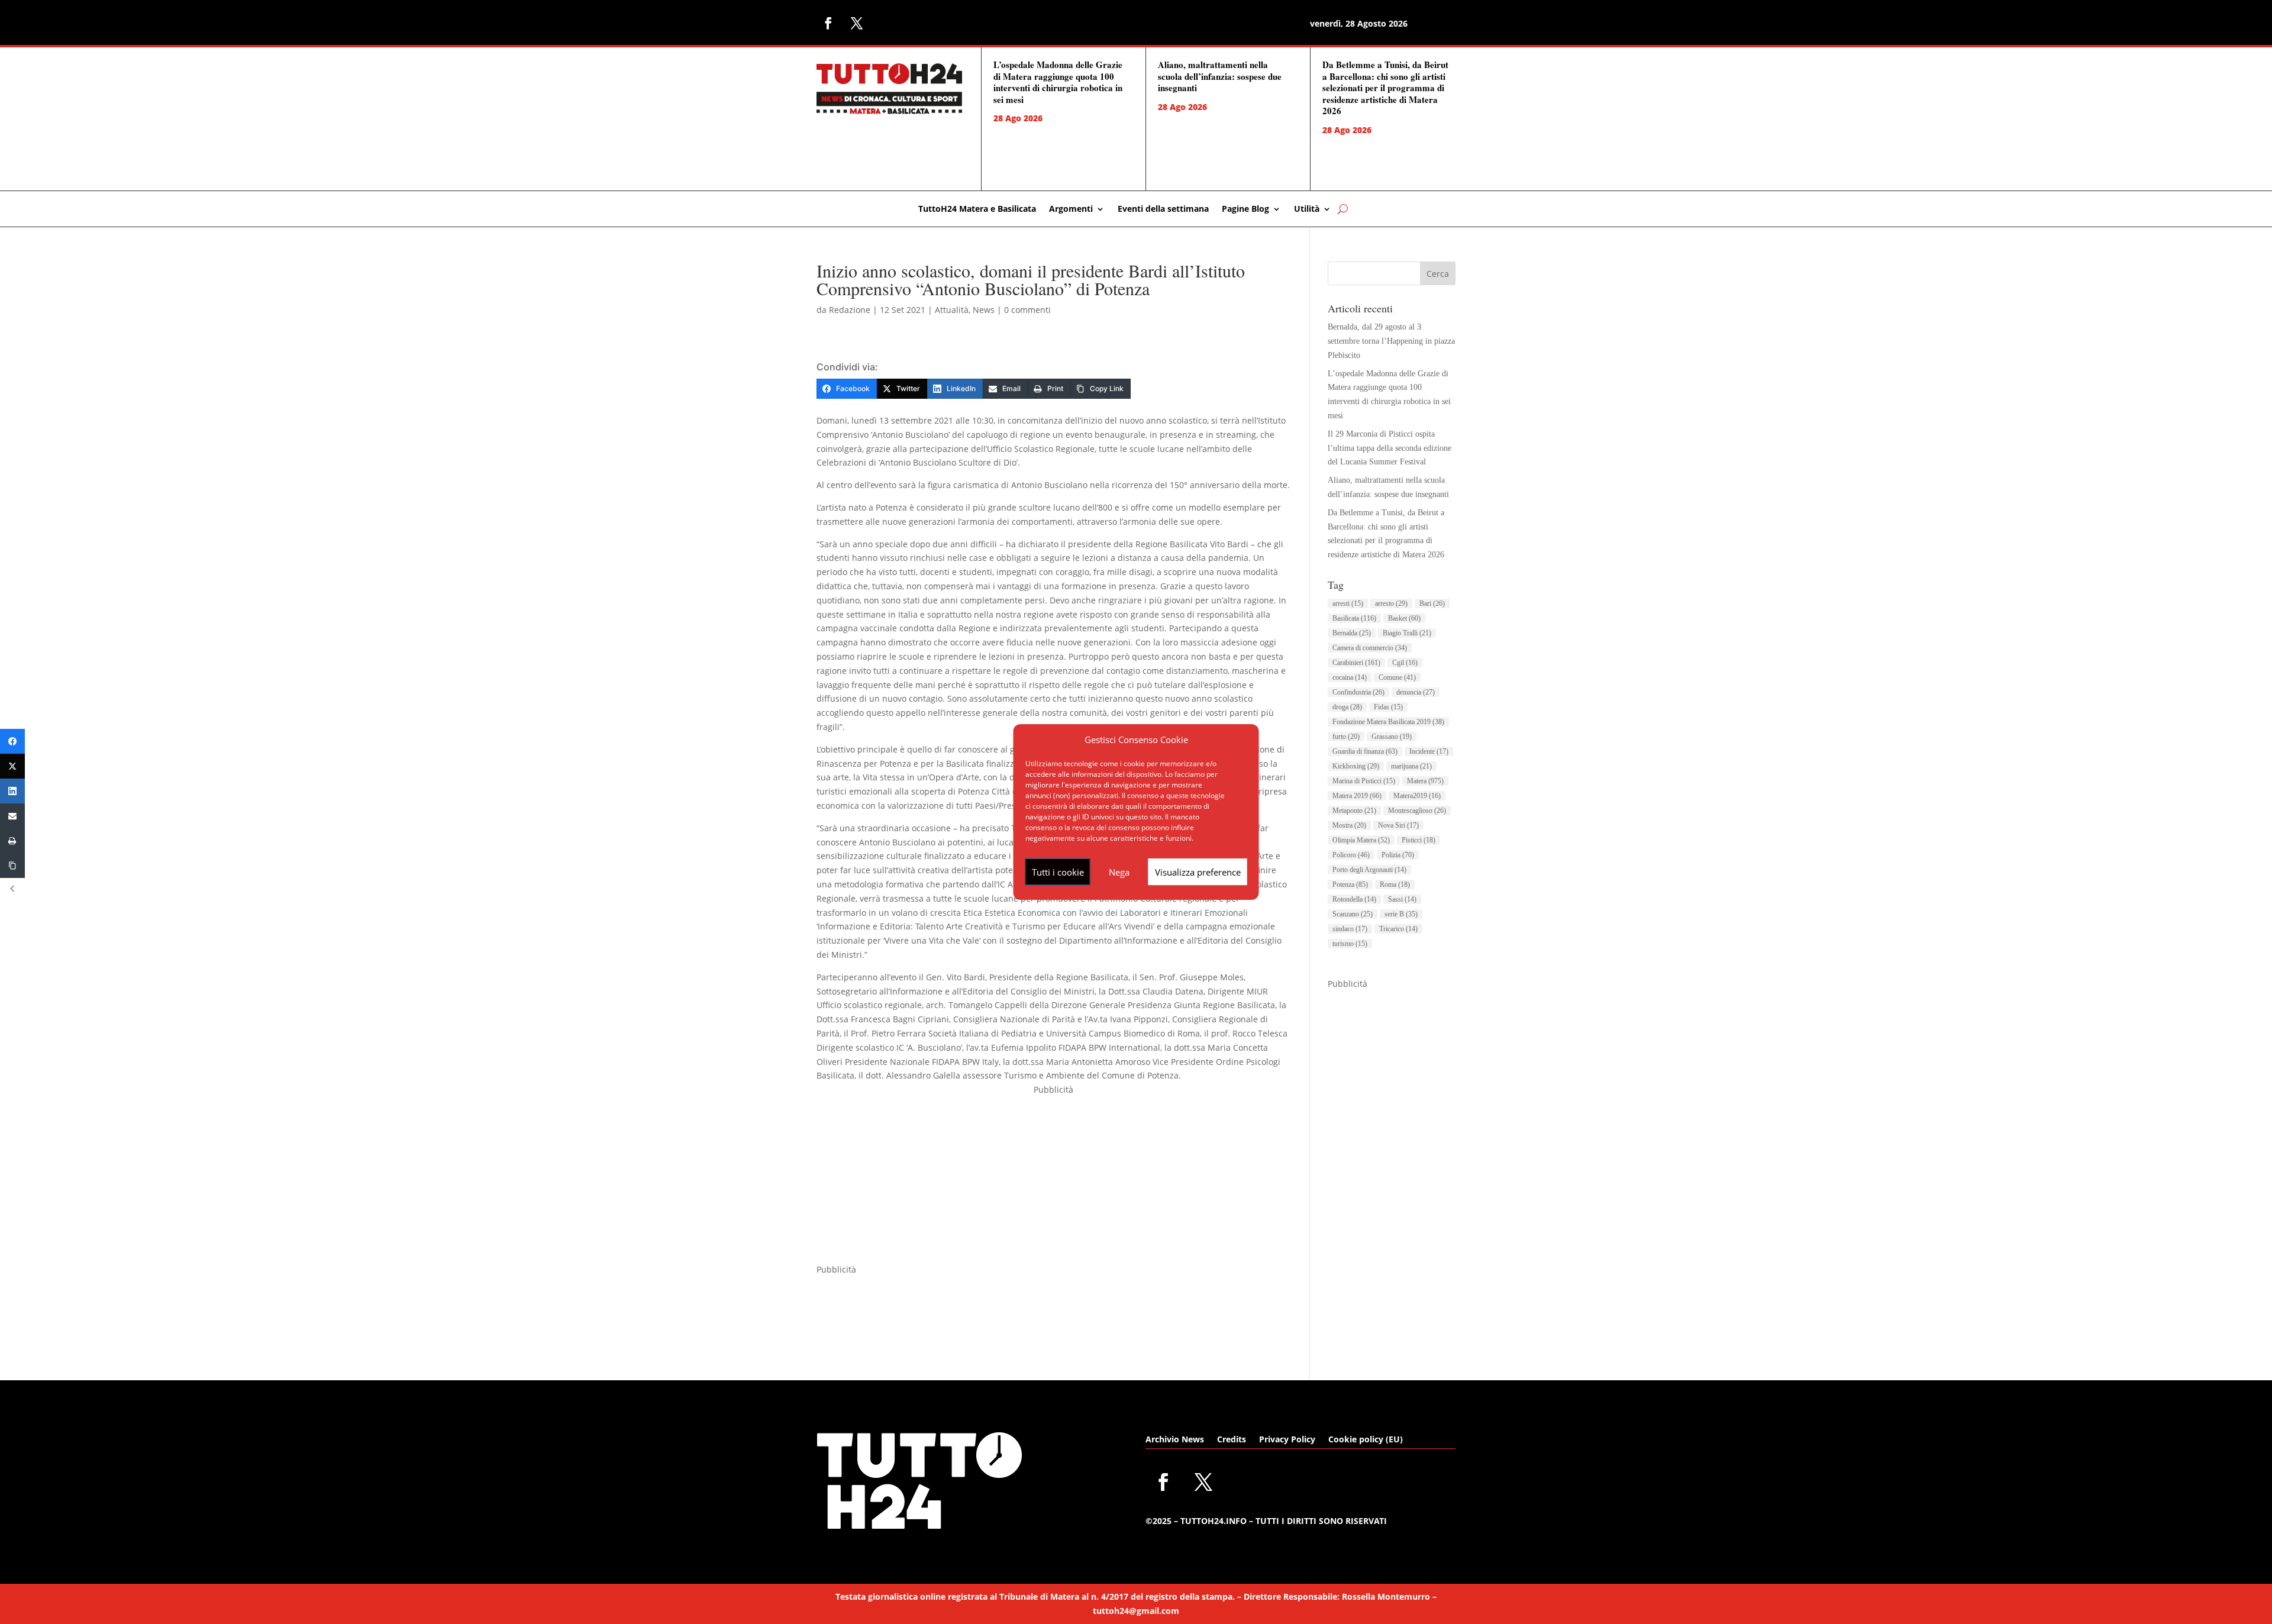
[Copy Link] (12, 866)
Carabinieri (1356, 663)
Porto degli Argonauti (1369, 870)
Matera (1425, 781)
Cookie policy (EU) (1366, 1440)
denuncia (1416, 692)
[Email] (12, 816)
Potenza (1350, 884)
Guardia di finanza (1365, 751)
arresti (1348, 603)
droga (1347, 707)
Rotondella (1354, 899)
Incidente (1429, 751)
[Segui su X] (857, 23)
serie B (1401, 914)
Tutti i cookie (1058, 872)
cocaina (1350, 677)
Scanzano (1353, 914)
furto (1346, 737)
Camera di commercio (1370, 648)
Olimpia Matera (1361, 840)
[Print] (12, 841)
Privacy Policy (1287, 1440)
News (984, 310)
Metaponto (1354, 811)
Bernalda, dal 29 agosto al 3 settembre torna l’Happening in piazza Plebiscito (1391, 341)
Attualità (952, 310)
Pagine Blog (1245, 209)
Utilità (1307, 209)
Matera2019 (1417, 796)
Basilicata (1354, 618)
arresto (1391, 603)
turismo (1350, 944)
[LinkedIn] (12, 791)
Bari (1432, 603)
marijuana (1411, 766)
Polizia (1398, 855)
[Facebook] (12, 741)
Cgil (1405, 663)
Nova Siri (1398, 825)
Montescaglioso (1417, 811)
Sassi (1402, 899)
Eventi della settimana (1163, 209)
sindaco (1350, 929)
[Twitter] (12, 766)
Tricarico (1398, 929)
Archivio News (1175, 1440)
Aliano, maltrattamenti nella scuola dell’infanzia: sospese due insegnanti (1220, 76)
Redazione (850, 310)
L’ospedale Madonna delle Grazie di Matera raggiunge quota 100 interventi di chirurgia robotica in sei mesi (1058, 82)
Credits (1232, 1440)
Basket (1404, 618)
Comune (1397, 677)
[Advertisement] (1054, 1180)
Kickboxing (1356, 766)
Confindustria (1358, 692)
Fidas (1388, 707)
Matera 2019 (1357, 796)
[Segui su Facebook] (828, 23)
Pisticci (1419, 840)
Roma (1395, 884)
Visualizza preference (1198, 872)
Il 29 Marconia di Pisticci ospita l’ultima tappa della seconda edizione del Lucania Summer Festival (1390, 448)
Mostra (1349, 825)
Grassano (1392, 737)
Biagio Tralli (1407, 633)
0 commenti (1027, 310)
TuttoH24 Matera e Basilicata (977, 209)
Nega (1119, 872)
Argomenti (1071, 209)
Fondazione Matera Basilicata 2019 (1388, 722)
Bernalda (1352, 633)
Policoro (1351, 855)
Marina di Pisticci (1364, 781)
